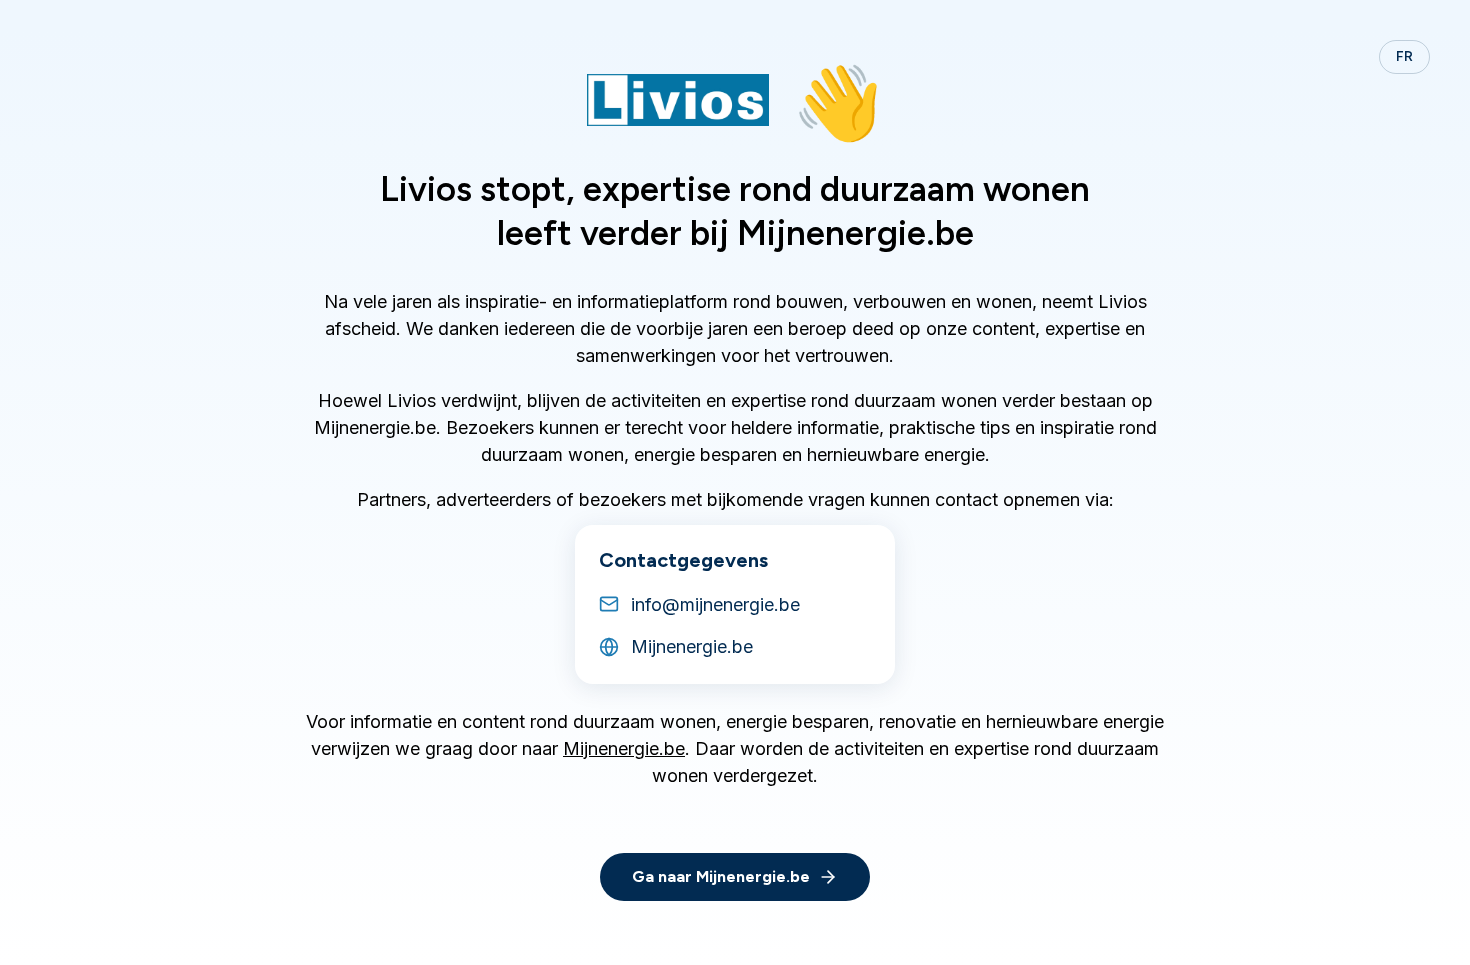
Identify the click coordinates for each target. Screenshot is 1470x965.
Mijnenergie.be (624, 748)
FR (1404, 56)
